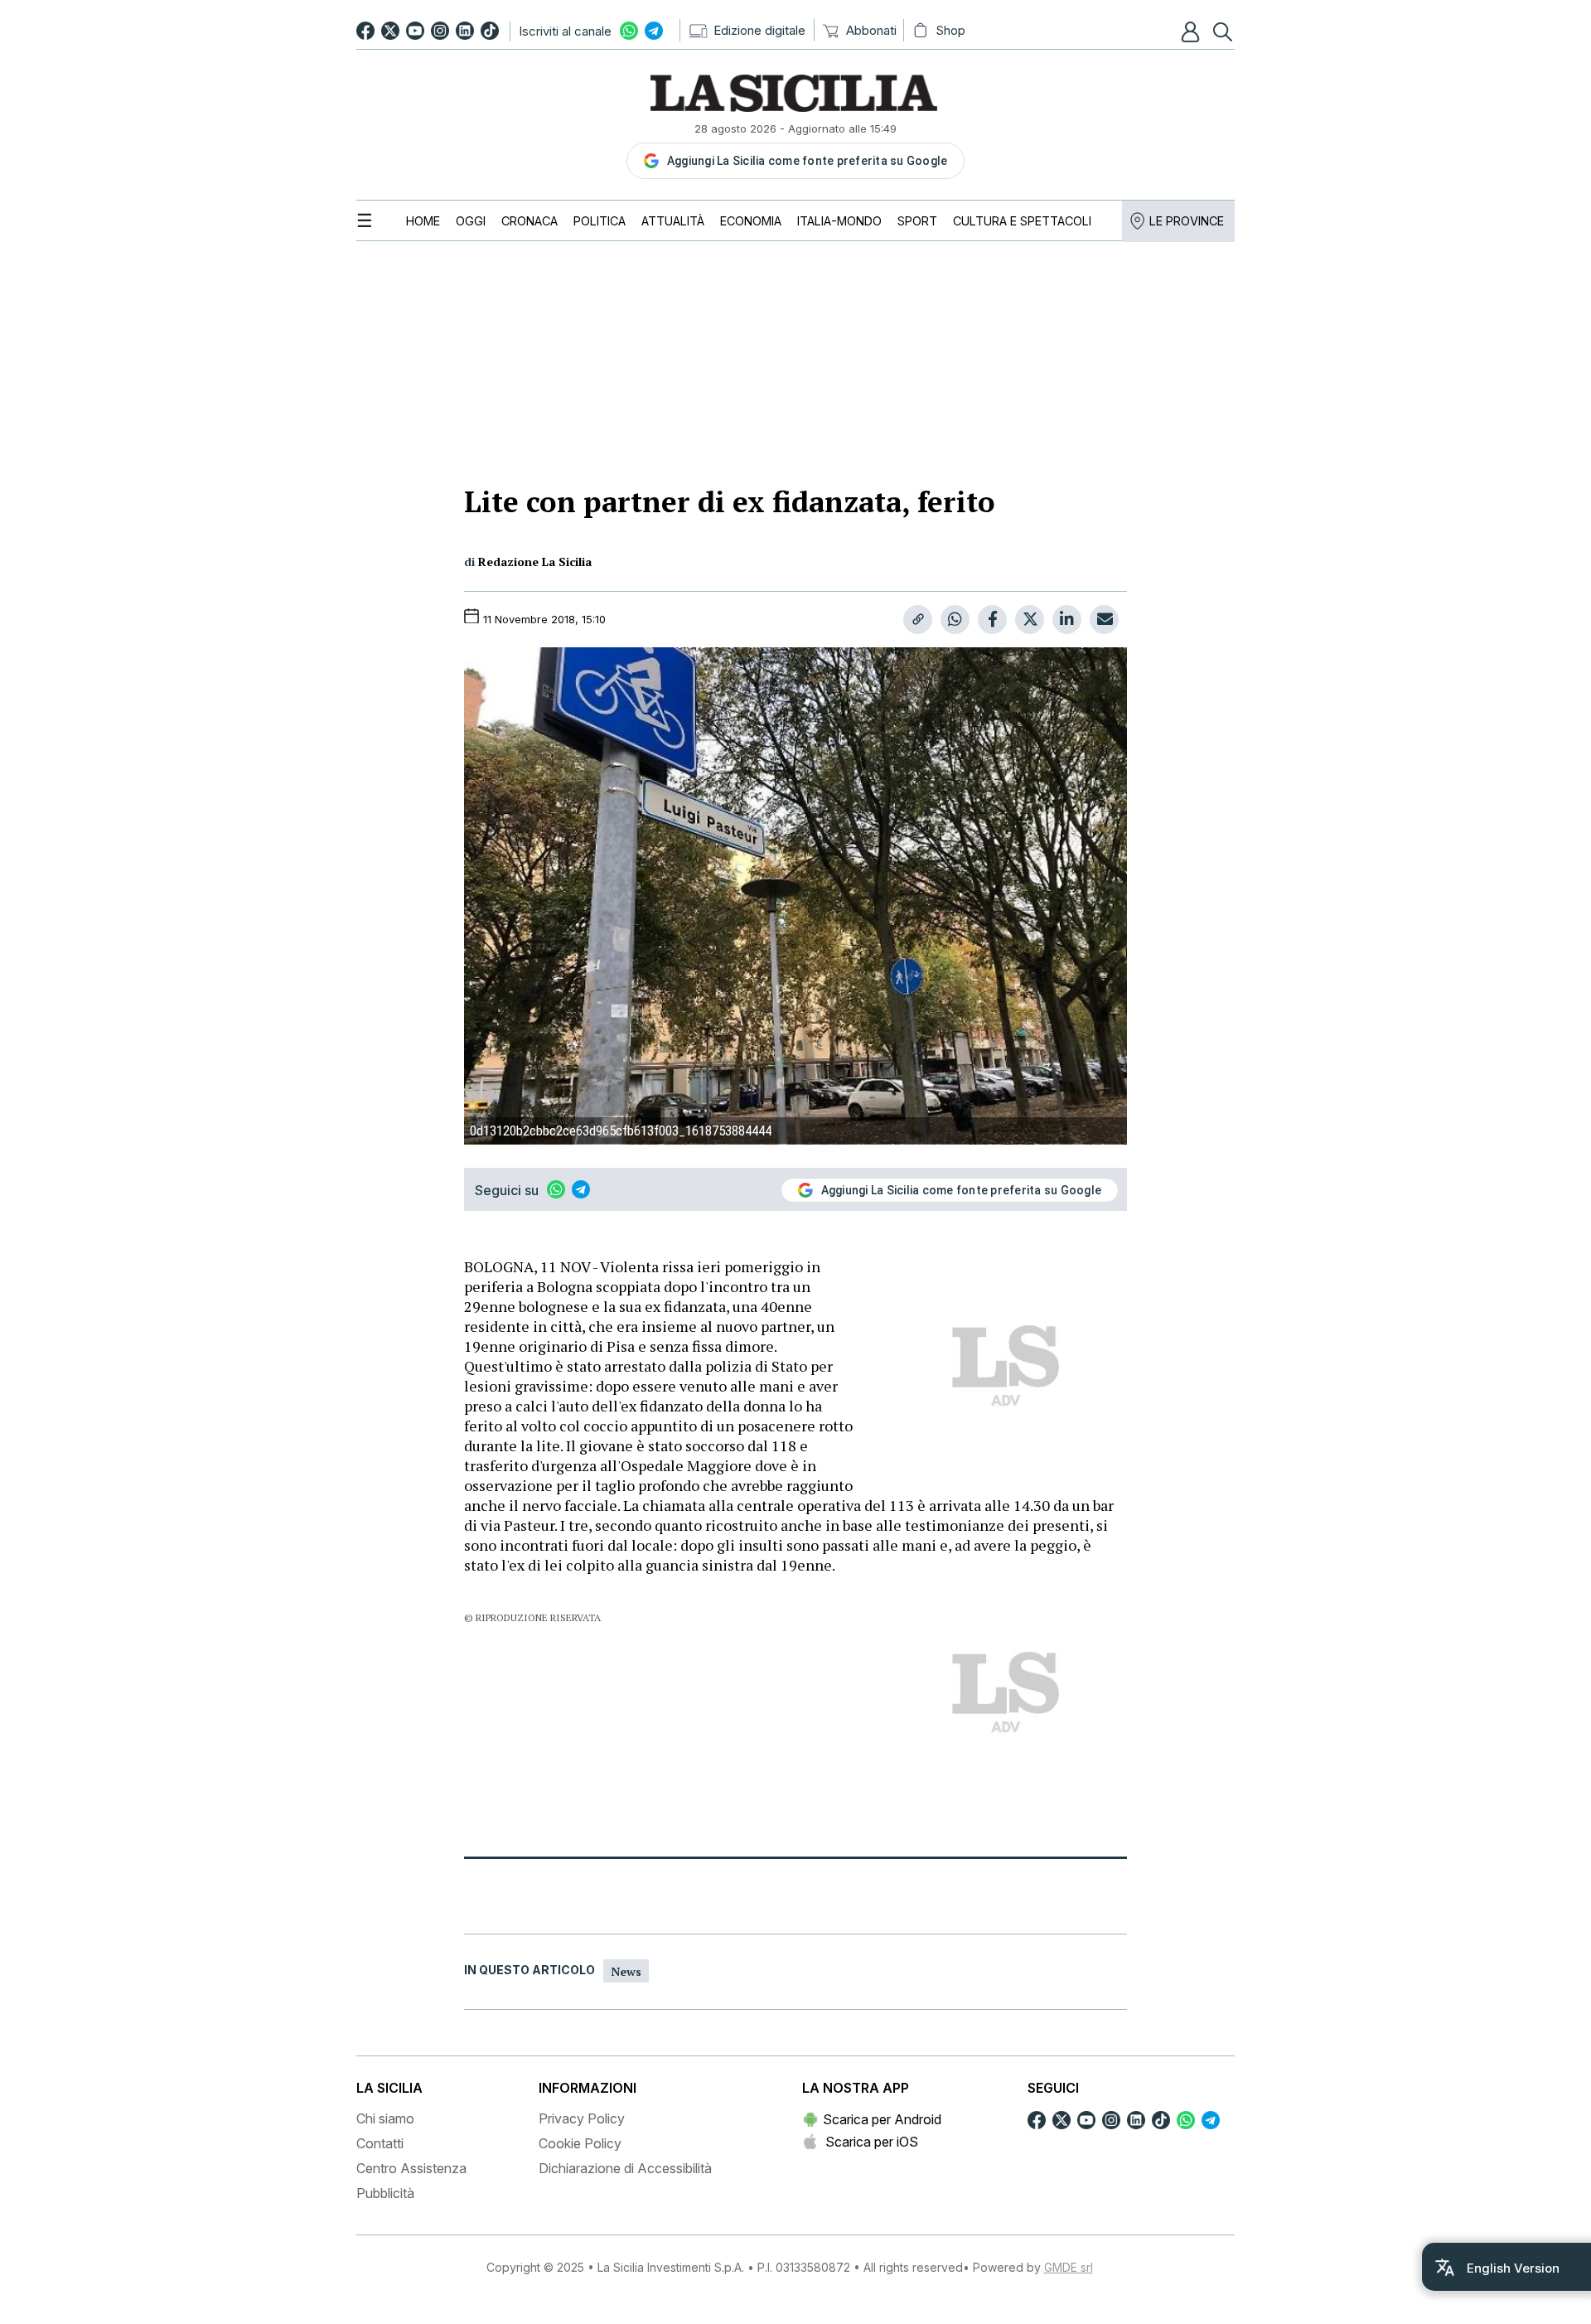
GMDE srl (1069, 2267)
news (626, 1971)
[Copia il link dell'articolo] (918, 620)
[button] (1192, 31)
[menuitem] (423, 221)
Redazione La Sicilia (535, 562)
